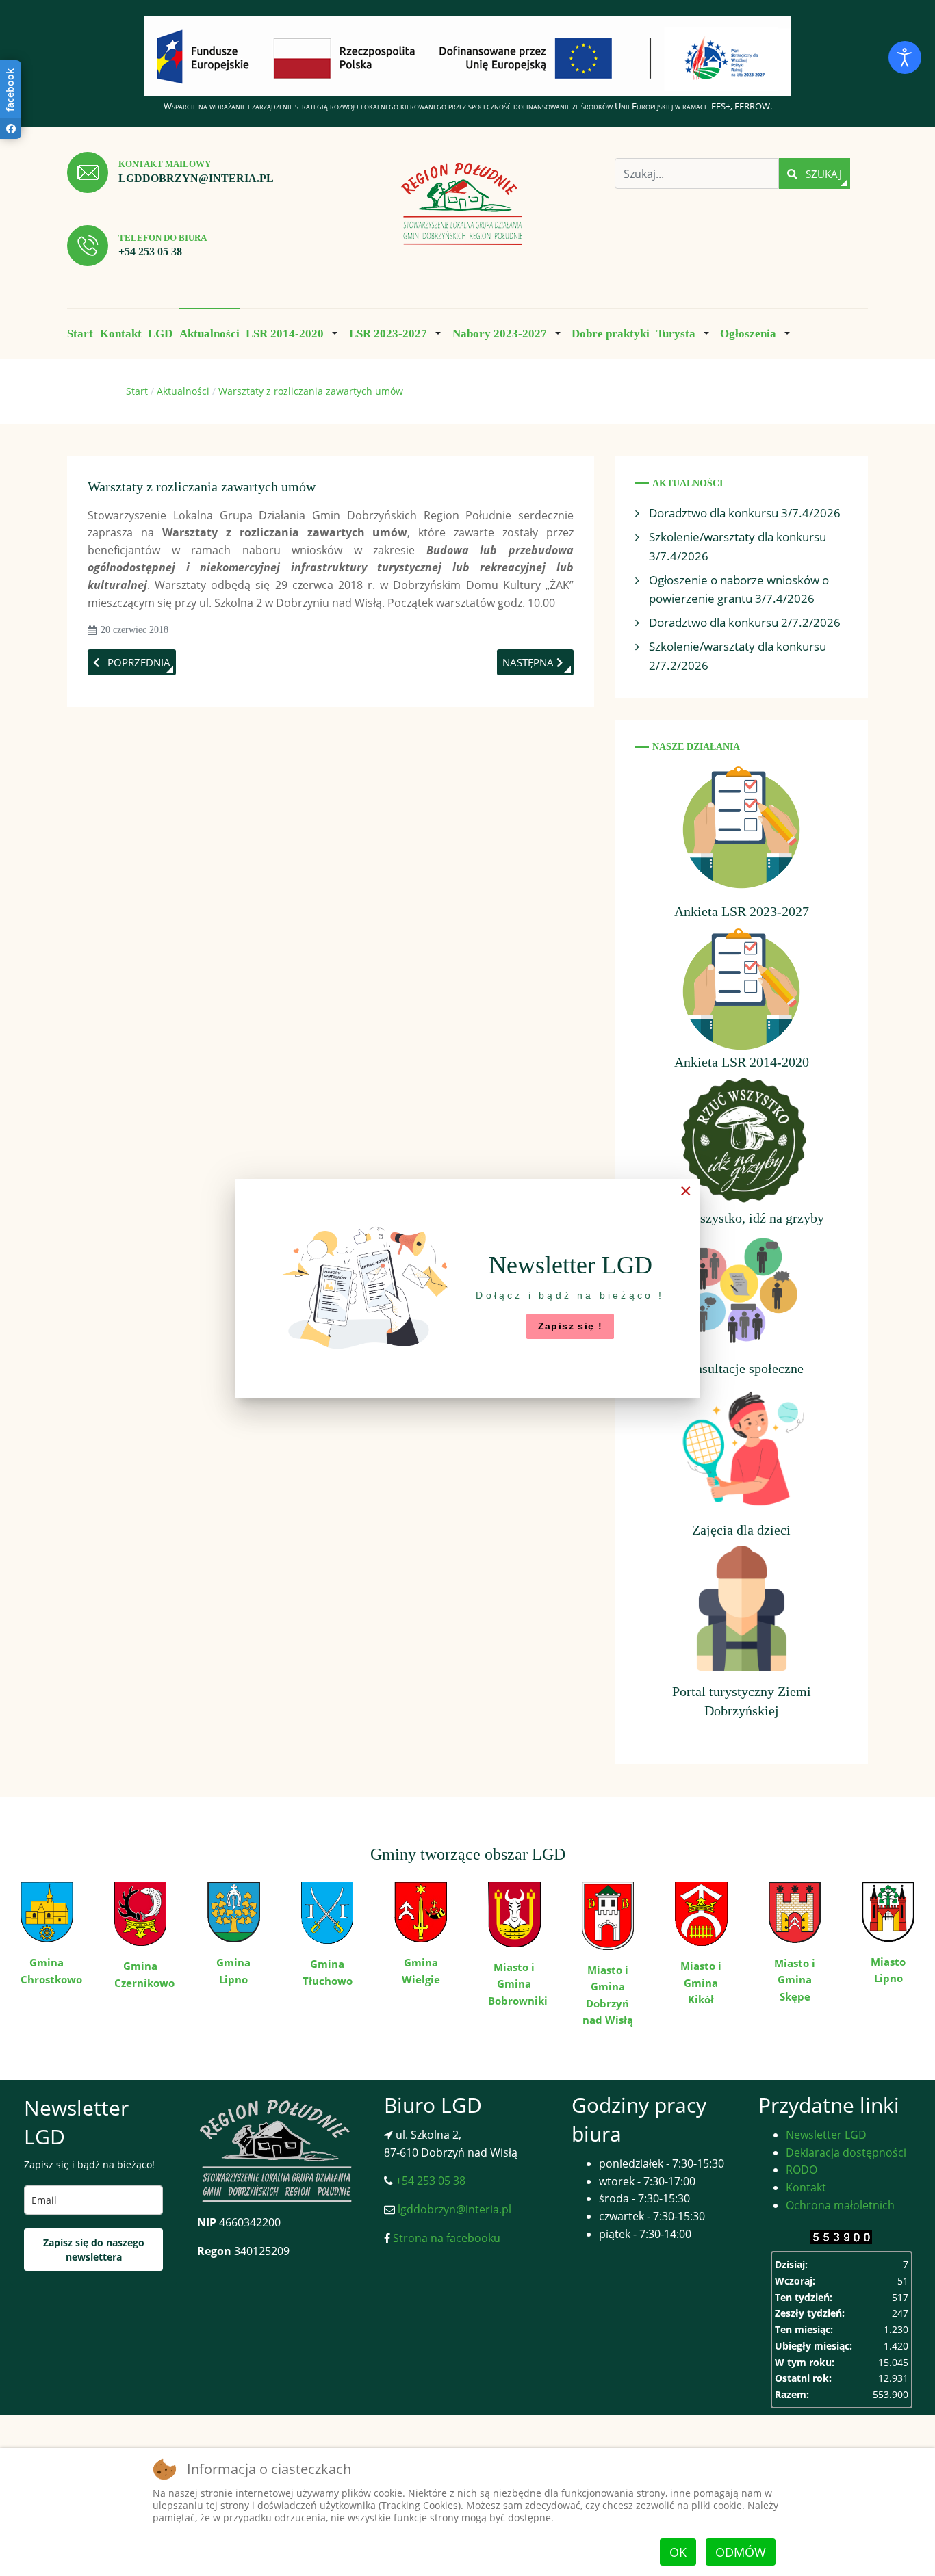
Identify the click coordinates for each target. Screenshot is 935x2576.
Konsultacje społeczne (741, 1368)
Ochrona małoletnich (840, 2205)
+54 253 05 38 (150, 251)
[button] (294, 333)
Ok (678, 2552)
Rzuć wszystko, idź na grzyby (742, 1218)
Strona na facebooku (445, 2238)
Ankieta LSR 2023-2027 (742, 911)
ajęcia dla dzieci (745, 1530)
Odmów (741, 2552)
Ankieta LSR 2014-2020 (742, 1062)
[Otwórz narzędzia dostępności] (905, 57)
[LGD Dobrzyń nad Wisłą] (462, 205)
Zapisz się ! (571, 1326)
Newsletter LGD (826, 2135)
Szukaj (822, 174)
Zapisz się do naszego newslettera (94, 2250)
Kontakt (806, 2187)
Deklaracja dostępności (846, 2152)
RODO (802, 2170)
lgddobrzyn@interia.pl (196, 178)
